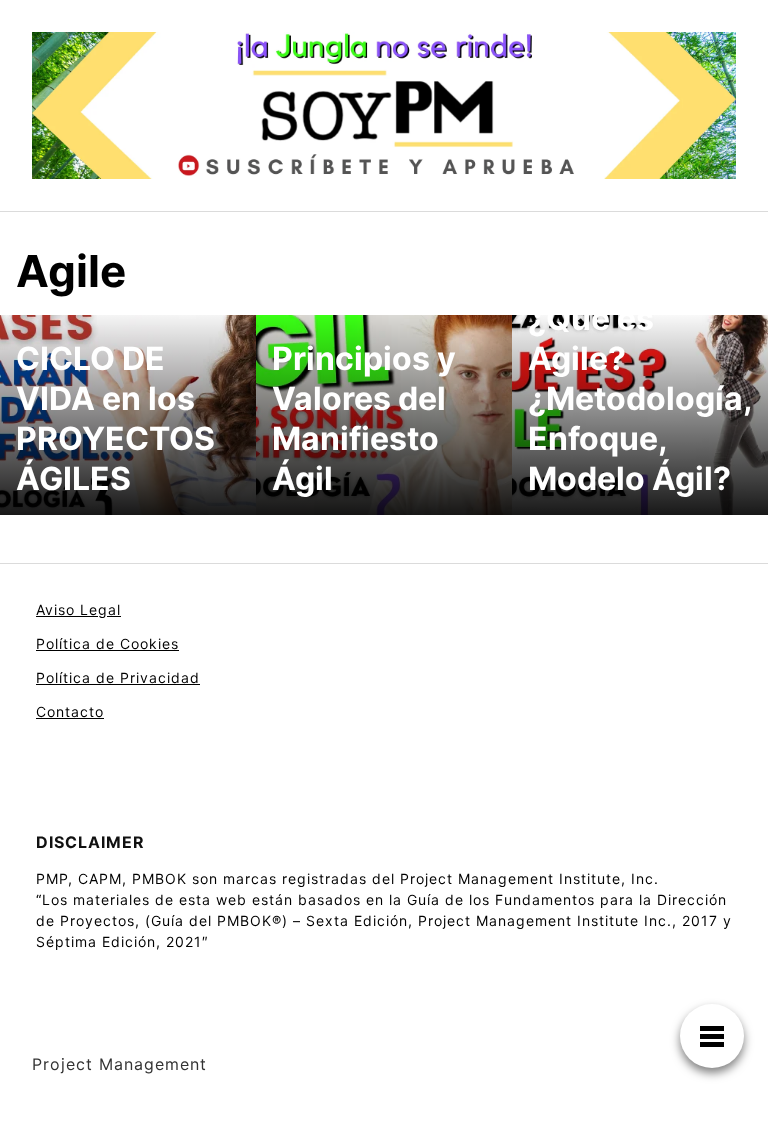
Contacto (70, 711)
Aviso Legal (78, 609)
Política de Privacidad (118, 677)
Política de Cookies (107, 643)
